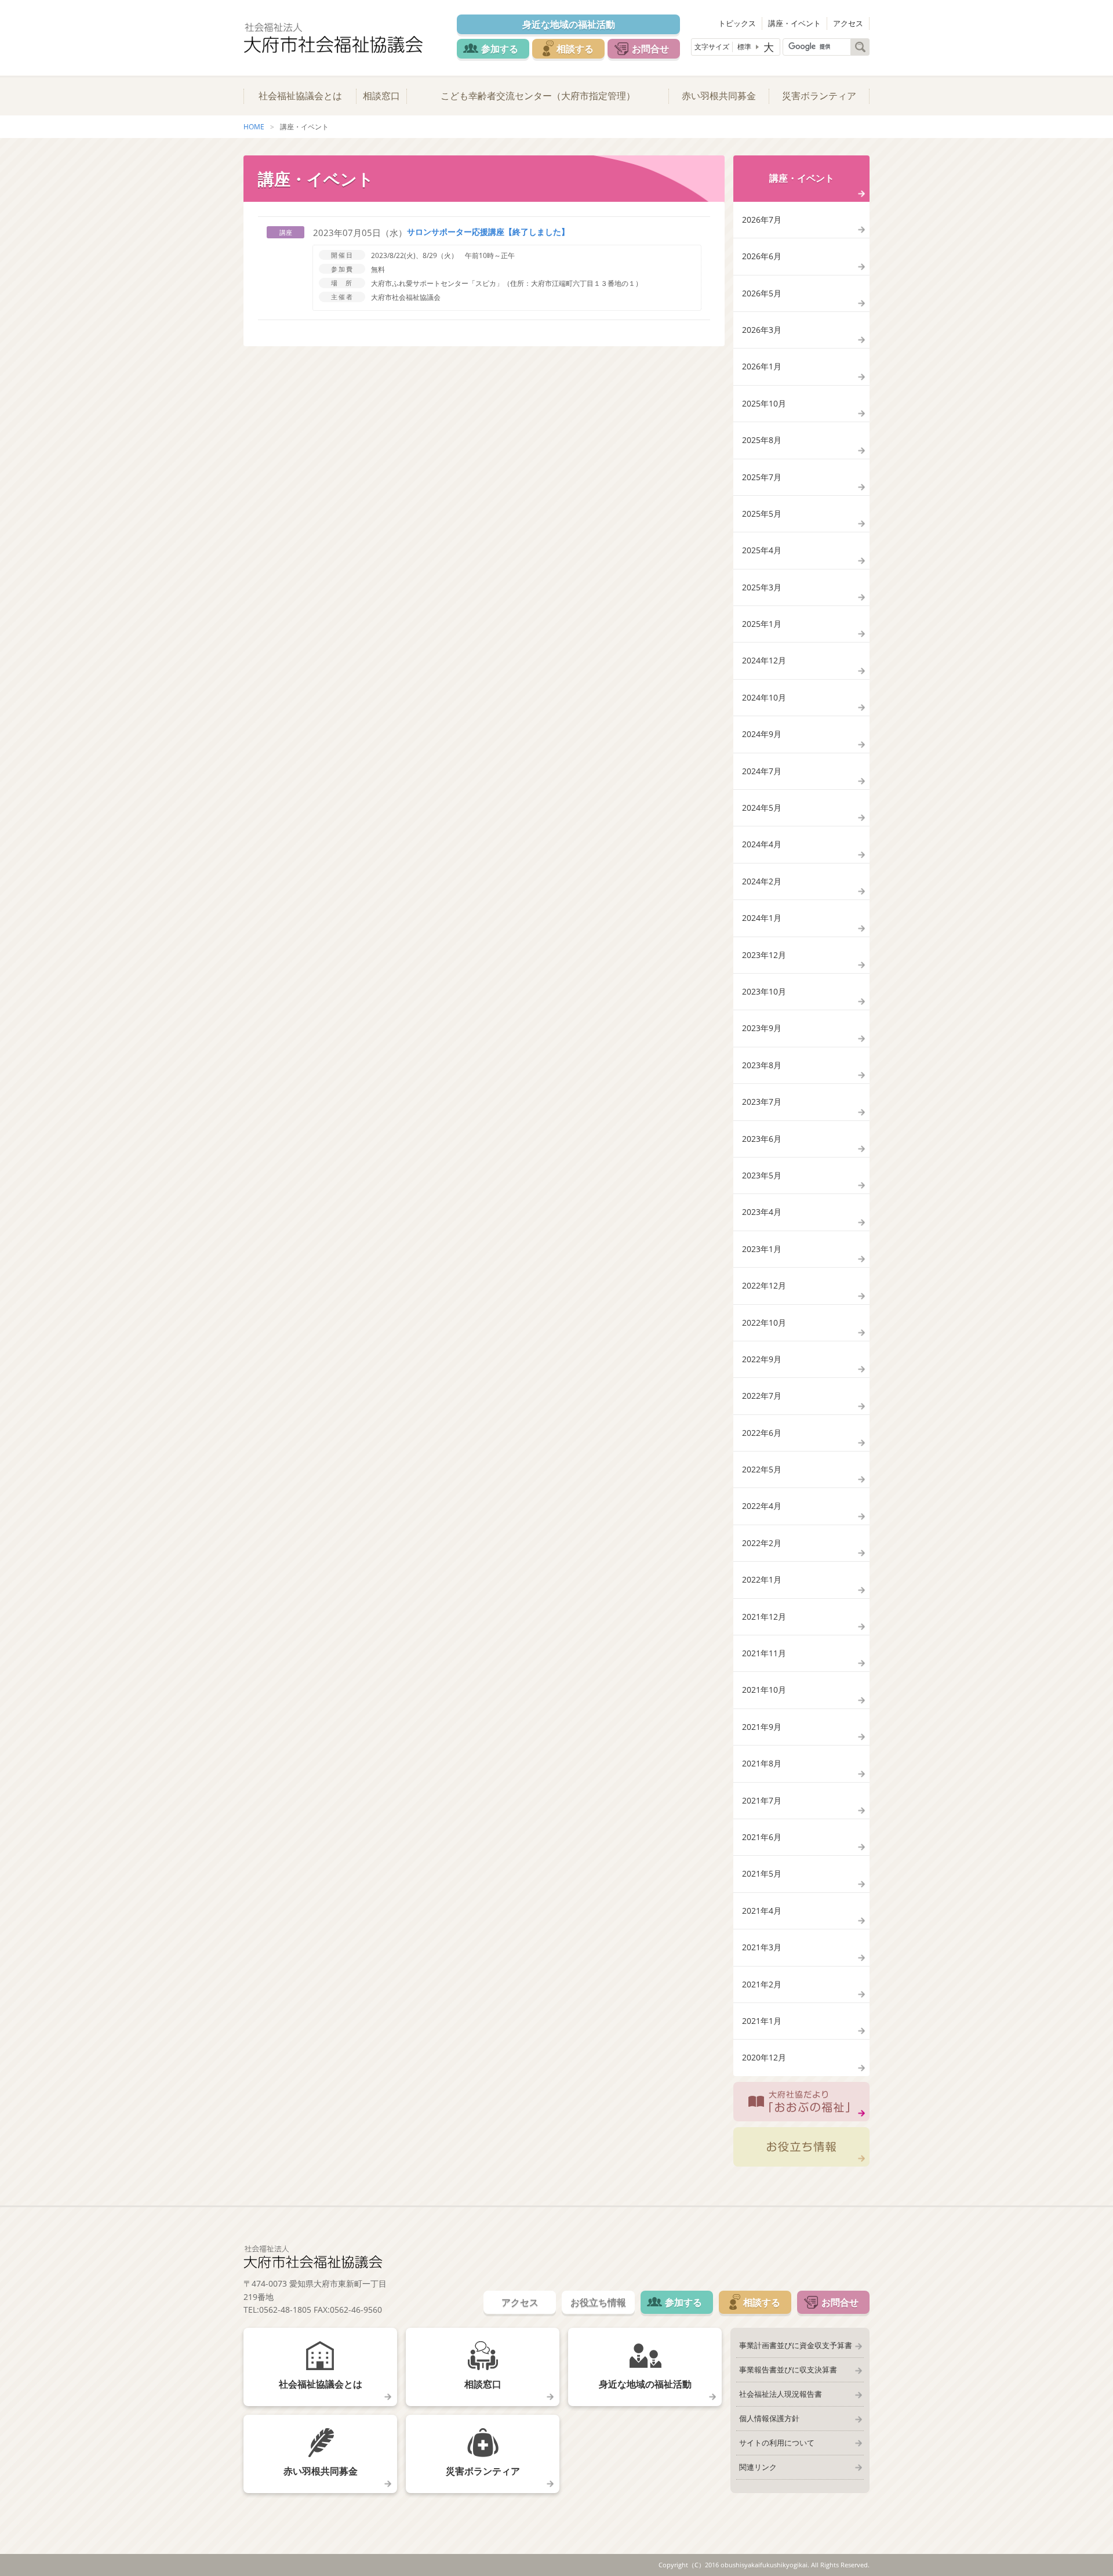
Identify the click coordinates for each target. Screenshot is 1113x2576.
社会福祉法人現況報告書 (781, 2394)
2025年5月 (762, 514)
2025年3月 (762, 587)
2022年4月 (762, 1506)
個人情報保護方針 (769, 2418)
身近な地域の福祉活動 (569, 24)
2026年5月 (762, 293)
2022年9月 (762, 1359)
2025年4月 (762, 550)
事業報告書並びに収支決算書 (788, 2370)
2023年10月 (764, 991)
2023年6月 (762, 1139)
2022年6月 (762, 1433)
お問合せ (650, 49)
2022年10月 (764, 1323)
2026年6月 (762, 256)
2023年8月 (762, 1065)
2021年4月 (762, 1911)
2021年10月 (764, 1690)
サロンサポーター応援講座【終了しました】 (488, 232)
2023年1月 (762, 1249)
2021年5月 (762, 1873)
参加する (500, 49)
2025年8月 (762, 440)
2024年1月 (762, 918)
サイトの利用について (777, 2443)
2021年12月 (764, 1617)
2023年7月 (762, 1102)
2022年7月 (762, 1396)
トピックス (737, 23)
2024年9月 (762, 734)
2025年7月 (762, 477)
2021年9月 (762, 1727)
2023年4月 (762, 1212)
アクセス (848, 23)
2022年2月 (762, 1543)
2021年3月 (762, 1947)
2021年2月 (762, 1984)
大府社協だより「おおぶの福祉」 (801, 2102)
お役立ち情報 (801, 2147)
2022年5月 (762, 1469)
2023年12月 (764, 955)
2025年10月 (764, 403)
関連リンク (758, 2467)
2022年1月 (762, 1579)
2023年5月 (762, 1175)
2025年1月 (762, 624)
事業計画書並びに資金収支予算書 (796, 2345)
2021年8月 (762, 1763)
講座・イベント (794, 23)
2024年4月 (762, 844)
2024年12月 (764, 660)
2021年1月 (762, 2021)
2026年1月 (762, 366)
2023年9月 (762, 1028)
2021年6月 (762, 1837)
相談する (575, 49)
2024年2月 (762, 881)
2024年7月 (762, 771)
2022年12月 (764, 1285)
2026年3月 (762, 330)
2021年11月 (764, 1653)
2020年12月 (764, 2057)
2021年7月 (762, 1800)
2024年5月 (762, 808)
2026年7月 (762, 219)
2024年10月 (764, 697)
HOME (254, 127)
